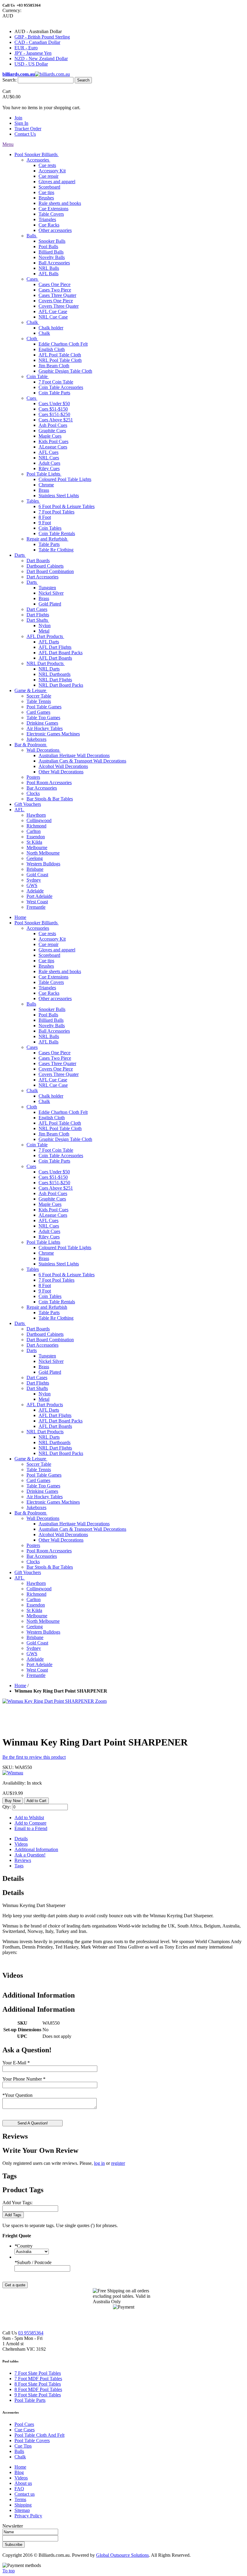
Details (21, 1839)
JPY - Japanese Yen (33, 53)
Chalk (20, 2457)
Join (18, 118)
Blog (19, 2472)
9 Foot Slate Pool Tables (38, 2395)
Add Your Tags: (17, 2203)
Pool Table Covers (32, 2440)
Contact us (25, 2494)
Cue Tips (23, 2446)
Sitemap (22, 2510)
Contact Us (25, 134)
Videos (21, 1844)
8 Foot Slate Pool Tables (38, 2384)
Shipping (23, 2505)
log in (99, 2163)
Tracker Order (28, 129)
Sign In (21, 123)
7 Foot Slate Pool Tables (38, 2373)
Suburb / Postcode (33, 2262)
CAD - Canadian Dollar (37, 42)
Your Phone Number (24, 2079)
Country (23, 2246)
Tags (19, 1866)
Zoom (101, 1701)
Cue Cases (25, 2430)
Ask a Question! (30, 1855)
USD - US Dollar (31, 64)
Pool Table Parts (30, 2400)
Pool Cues (24, 2424)
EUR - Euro (26, 48)
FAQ (19, 2489)
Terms (20, 2499)
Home (20, 1685)
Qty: (7, 1807)
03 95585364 (31, 2333)
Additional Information (36, 1849)
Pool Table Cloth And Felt (39, 2435)
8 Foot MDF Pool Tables (38, 2389)
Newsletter (13, 2526)
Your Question (17, 2095)
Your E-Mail (16, 2063)
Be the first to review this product (34, 1757)
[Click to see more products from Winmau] (13, 1773)
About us (23, 2483)
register (118, 2163)
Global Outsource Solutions (122, 2555)
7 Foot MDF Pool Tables (38, 2379)
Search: (9, 80)
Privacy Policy (28, 2516)
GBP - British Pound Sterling (42, 37)
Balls (19, 2451)
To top (9, 2571)
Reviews (23, 1860)
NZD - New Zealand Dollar (41, 59)
